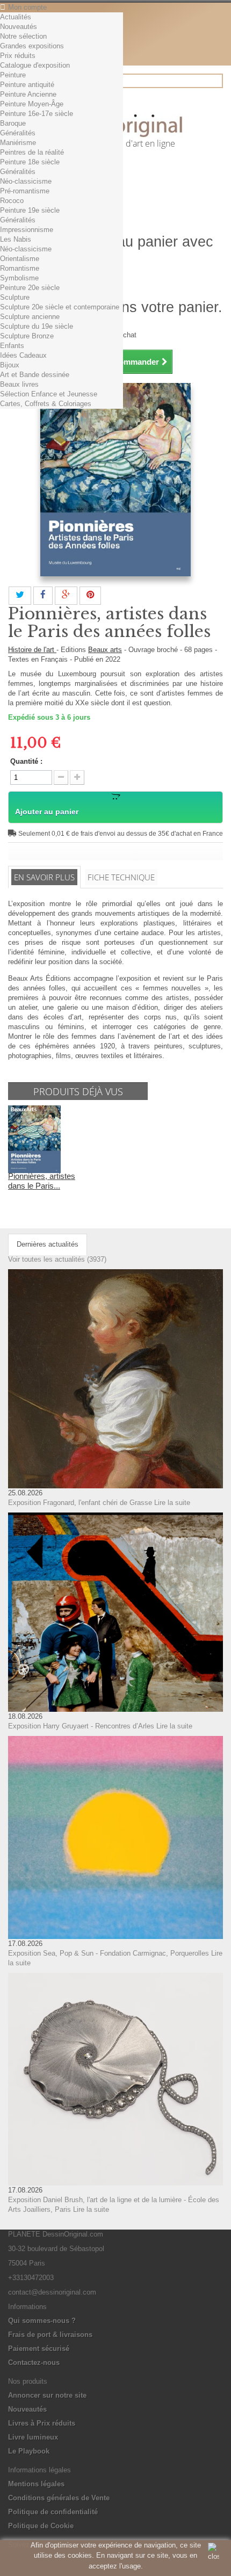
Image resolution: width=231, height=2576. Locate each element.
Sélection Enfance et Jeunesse (49, 394)
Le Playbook (29, 2451)
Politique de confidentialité (53, 2512)
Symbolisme (19, 278)
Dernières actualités (48, 1244)
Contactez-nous (34, 2362)
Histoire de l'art (32, 650)
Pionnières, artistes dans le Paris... (42, 1181)
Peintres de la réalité (32, 152)
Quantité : (26, 761)
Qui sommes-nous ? (42, 2321)
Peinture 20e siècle (30, 288)
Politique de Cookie (41, 2526)
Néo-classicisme (26, 181)
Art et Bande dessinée (35, 375)
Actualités (16, 17)
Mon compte (27, 7)
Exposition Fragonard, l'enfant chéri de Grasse (80, 1503)
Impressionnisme (27, 230)
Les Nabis (16, 239)
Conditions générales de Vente (59, 2498)
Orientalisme (20, 259)
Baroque (13, 123)
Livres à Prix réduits (42, 2423)
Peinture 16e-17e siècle (37, 114)
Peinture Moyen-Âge (32, 104)
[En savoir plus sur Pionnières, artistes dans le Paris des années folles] (34, 1138)
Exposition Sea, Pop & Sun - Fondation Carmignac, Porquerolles (109, 1953)
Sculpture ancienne (30, 317)
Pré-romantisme (25, 191)
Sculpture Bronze (27, 336)
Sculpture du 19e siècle (37, 326)
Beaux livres (19, 384)
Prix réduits (18, 56)
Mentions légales (36, 2484)
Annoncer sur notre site (47, 2395)
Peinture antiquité (27, 85)
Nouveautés (19, 27)
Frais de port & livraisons (50, 2335)
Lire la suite (172, 1503)
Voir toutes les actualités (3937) (57, 1259)
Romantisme (20, 268)
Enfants (12, 346)
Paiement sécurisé (39, 2349)
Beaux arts (105, 650)
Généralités (18, 133)
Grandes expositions (32, 46)
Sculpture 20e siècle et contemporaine (60, 307)
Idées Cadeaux (23, 355)
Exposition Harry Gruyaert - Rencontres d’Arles (81, 1726)
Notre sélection (23, 36)
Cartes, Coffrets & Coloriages (46, 404)
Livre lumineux (33, 2437)
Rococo (12, 201)
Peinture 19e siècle (30, 210)
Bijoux (10, 365)
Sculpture (15, 297)
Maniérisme (18, 143)
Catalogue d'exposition (35, 65)
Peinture (13, 75)
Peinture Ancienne (28, 94)
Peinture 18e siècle (30, 162)
